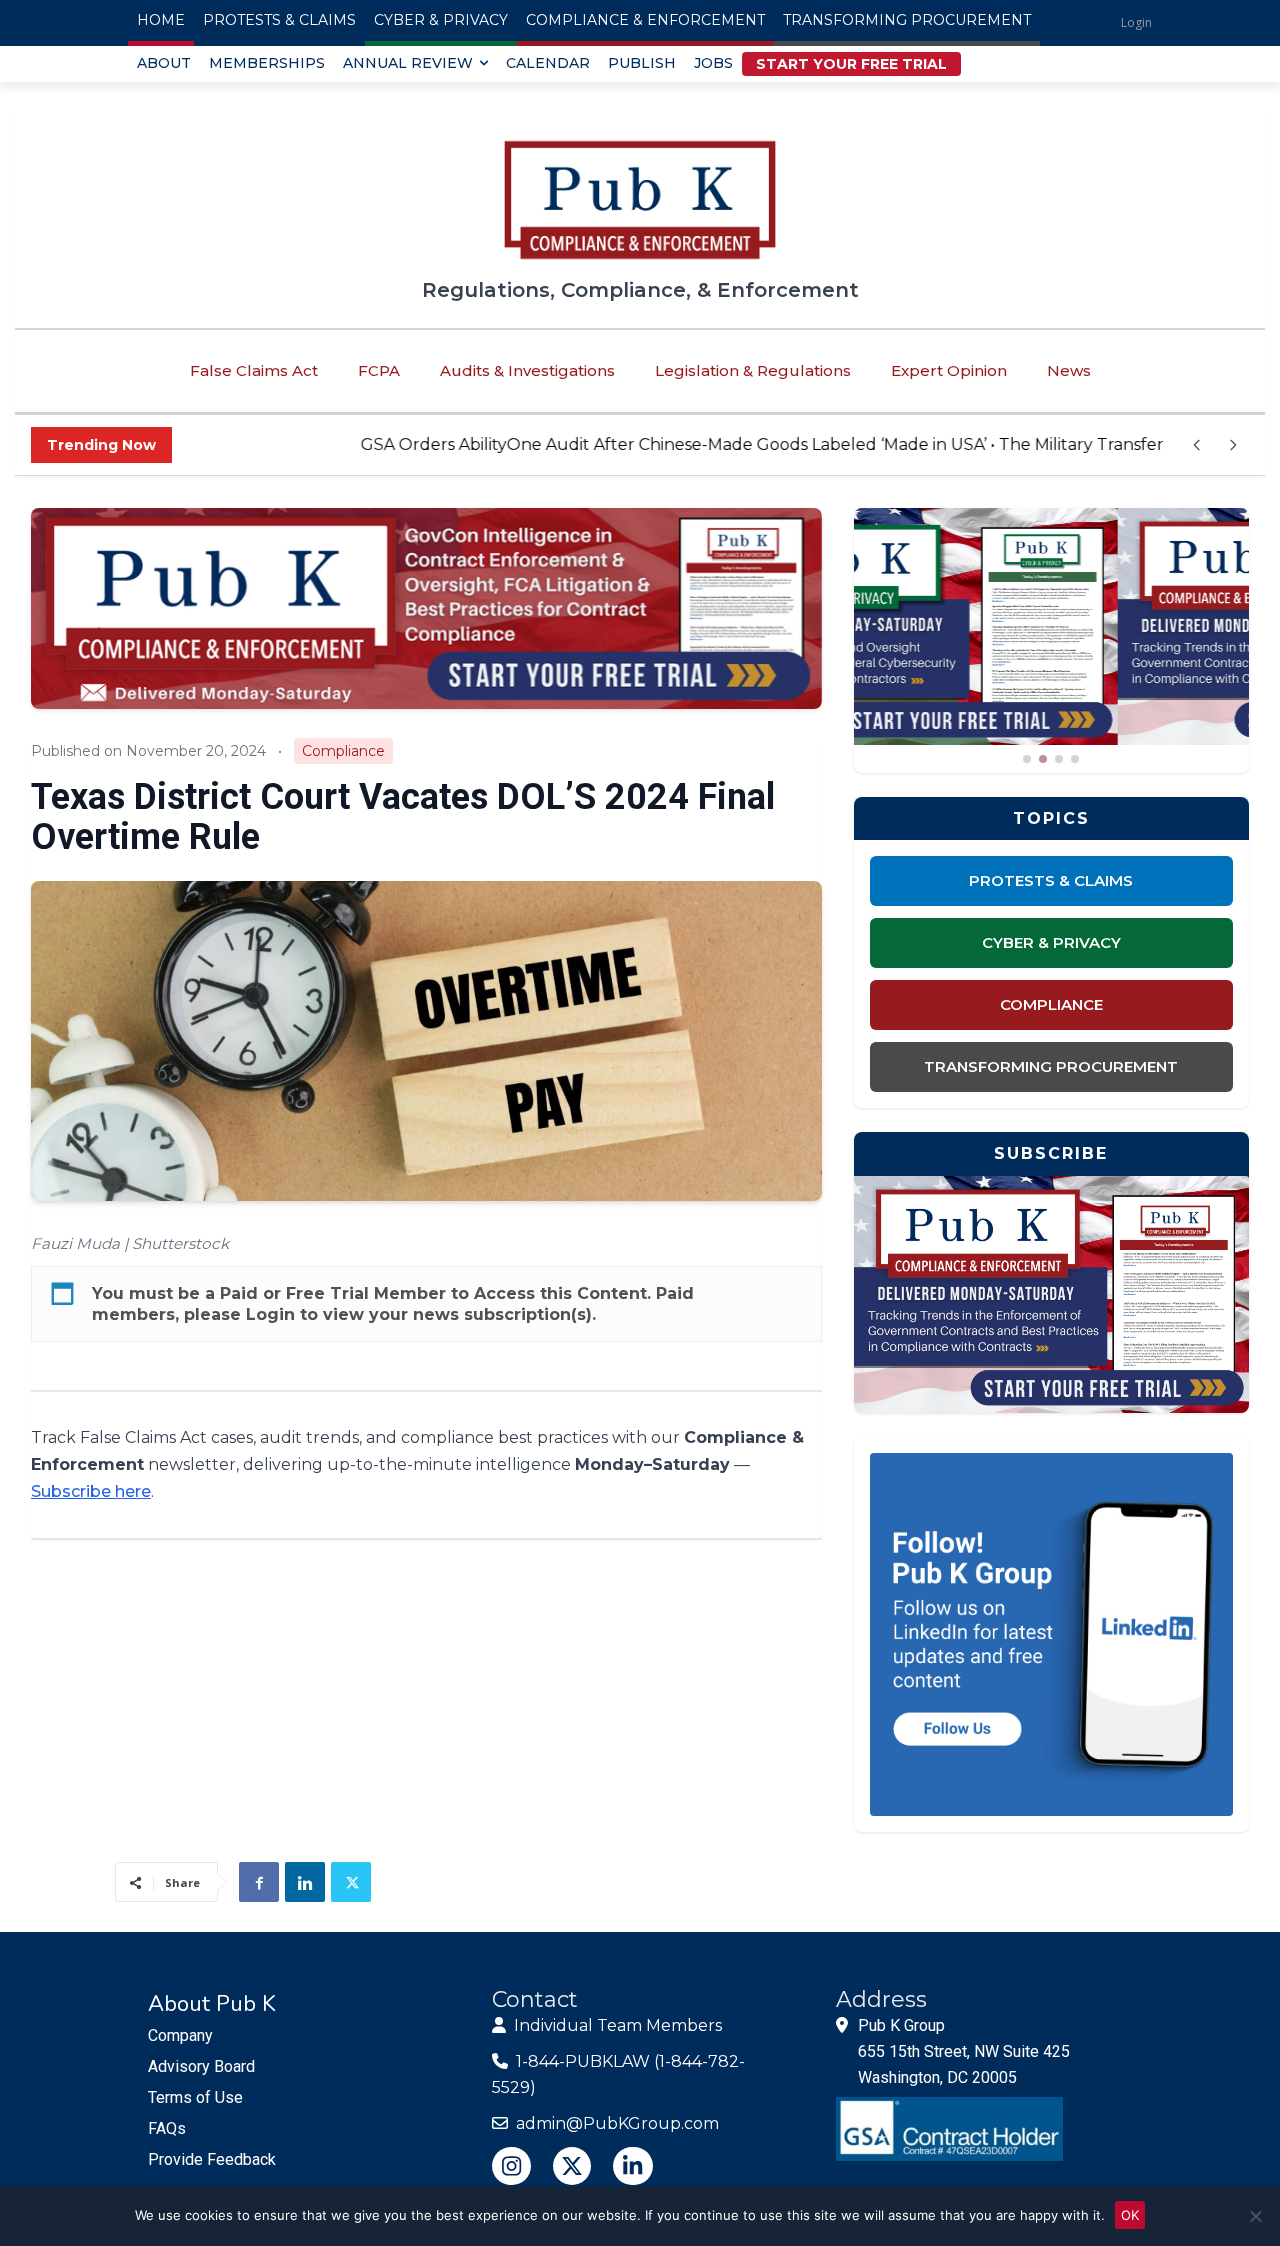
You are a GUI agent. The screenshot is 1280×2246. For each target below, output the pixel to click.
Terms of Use (195, 2097)
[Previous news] (1197, 445)
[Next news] (1233, 445)
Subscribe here (91, 1491)
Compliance (343, 751)
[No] (1255, 2216)
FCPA (379, 370)
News (1069, 370)
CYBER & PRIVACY (1051, 942)
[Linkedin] (305, 1882)
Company (180, 2035)
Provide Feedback (212, 2159)
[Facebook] (259, 1882)
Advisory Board (201, 2066)
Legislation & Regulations (753, 370)
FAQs (167, 2128)
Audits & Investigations (527, 370)
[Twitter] (351, 1882)
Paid (239, 1293)
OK (1130, 2215)
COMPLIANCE (1051, 1004)
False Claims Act (254, 370)
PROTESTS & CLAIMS (1051, 880)
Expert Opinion (949, 370)
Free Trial (327, 1293)
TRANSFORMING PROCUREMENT (1051, 1066)
